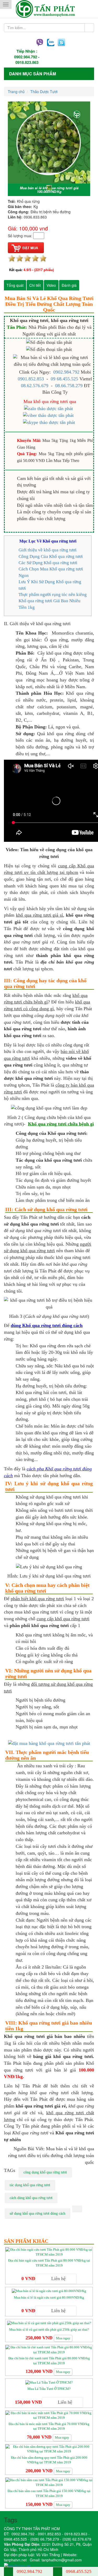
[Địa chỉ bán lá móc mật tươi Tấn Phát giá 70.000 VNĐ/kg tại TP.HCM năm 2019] (49, 2415)
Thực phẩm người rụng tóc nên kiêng (53, 595)
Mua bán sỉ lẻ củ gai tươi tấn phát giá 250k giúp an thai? (49, 2330)
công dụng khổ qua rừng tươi (45, 2172)
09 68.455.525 (64, 379)
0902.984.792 (26, 57)
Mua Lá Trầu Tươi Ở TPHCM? (49, 2389)
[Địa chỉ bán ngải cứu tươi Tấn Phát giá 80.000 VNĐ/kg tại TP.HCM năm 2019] (49, 2252)
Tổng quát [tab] (15, 285)
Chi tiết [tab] (35, 285)
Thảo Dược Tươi (44, 92)
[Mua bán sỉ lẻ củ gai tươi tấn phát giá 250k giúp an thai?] (49, 2323)
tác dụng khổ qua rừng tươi (30, 2185)
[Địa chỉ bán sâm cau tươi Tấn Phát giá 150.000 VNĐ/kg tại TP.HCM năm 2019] (49, 2482)
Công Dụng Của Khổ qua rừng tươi (51, 556)
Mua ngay (63, 2338)
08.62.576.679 (35, 386)
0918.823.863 (27, 62)
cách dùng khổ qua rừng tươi (31, 2198)
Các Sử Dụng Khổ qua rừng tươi (48, 563)
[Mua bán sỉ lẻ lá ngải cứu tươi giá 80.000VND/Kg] (49, 2291)
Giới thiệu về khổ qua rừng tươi (48, 550)
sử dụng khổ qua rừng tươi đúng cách (38, 2213)
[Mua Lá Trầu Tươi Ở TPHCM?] (49, 2382)
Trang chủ (16, 92)
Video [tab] (51, 285)
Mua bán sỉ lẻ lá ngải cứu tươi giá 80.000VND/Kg (49, 2297)
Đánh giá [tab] (69, 285)
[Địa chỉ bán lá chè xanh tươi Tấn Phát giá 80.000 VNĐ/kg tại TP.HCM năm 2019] (49, 2350)
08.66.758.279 (69, 386)
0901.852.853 (31, 379)
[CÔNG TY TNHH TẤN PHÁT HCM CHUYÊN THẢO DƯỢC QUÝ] (49, 9)
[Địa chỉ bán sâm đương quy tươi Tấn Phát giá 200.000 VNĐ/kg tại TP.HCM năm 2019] (49, 2449)
